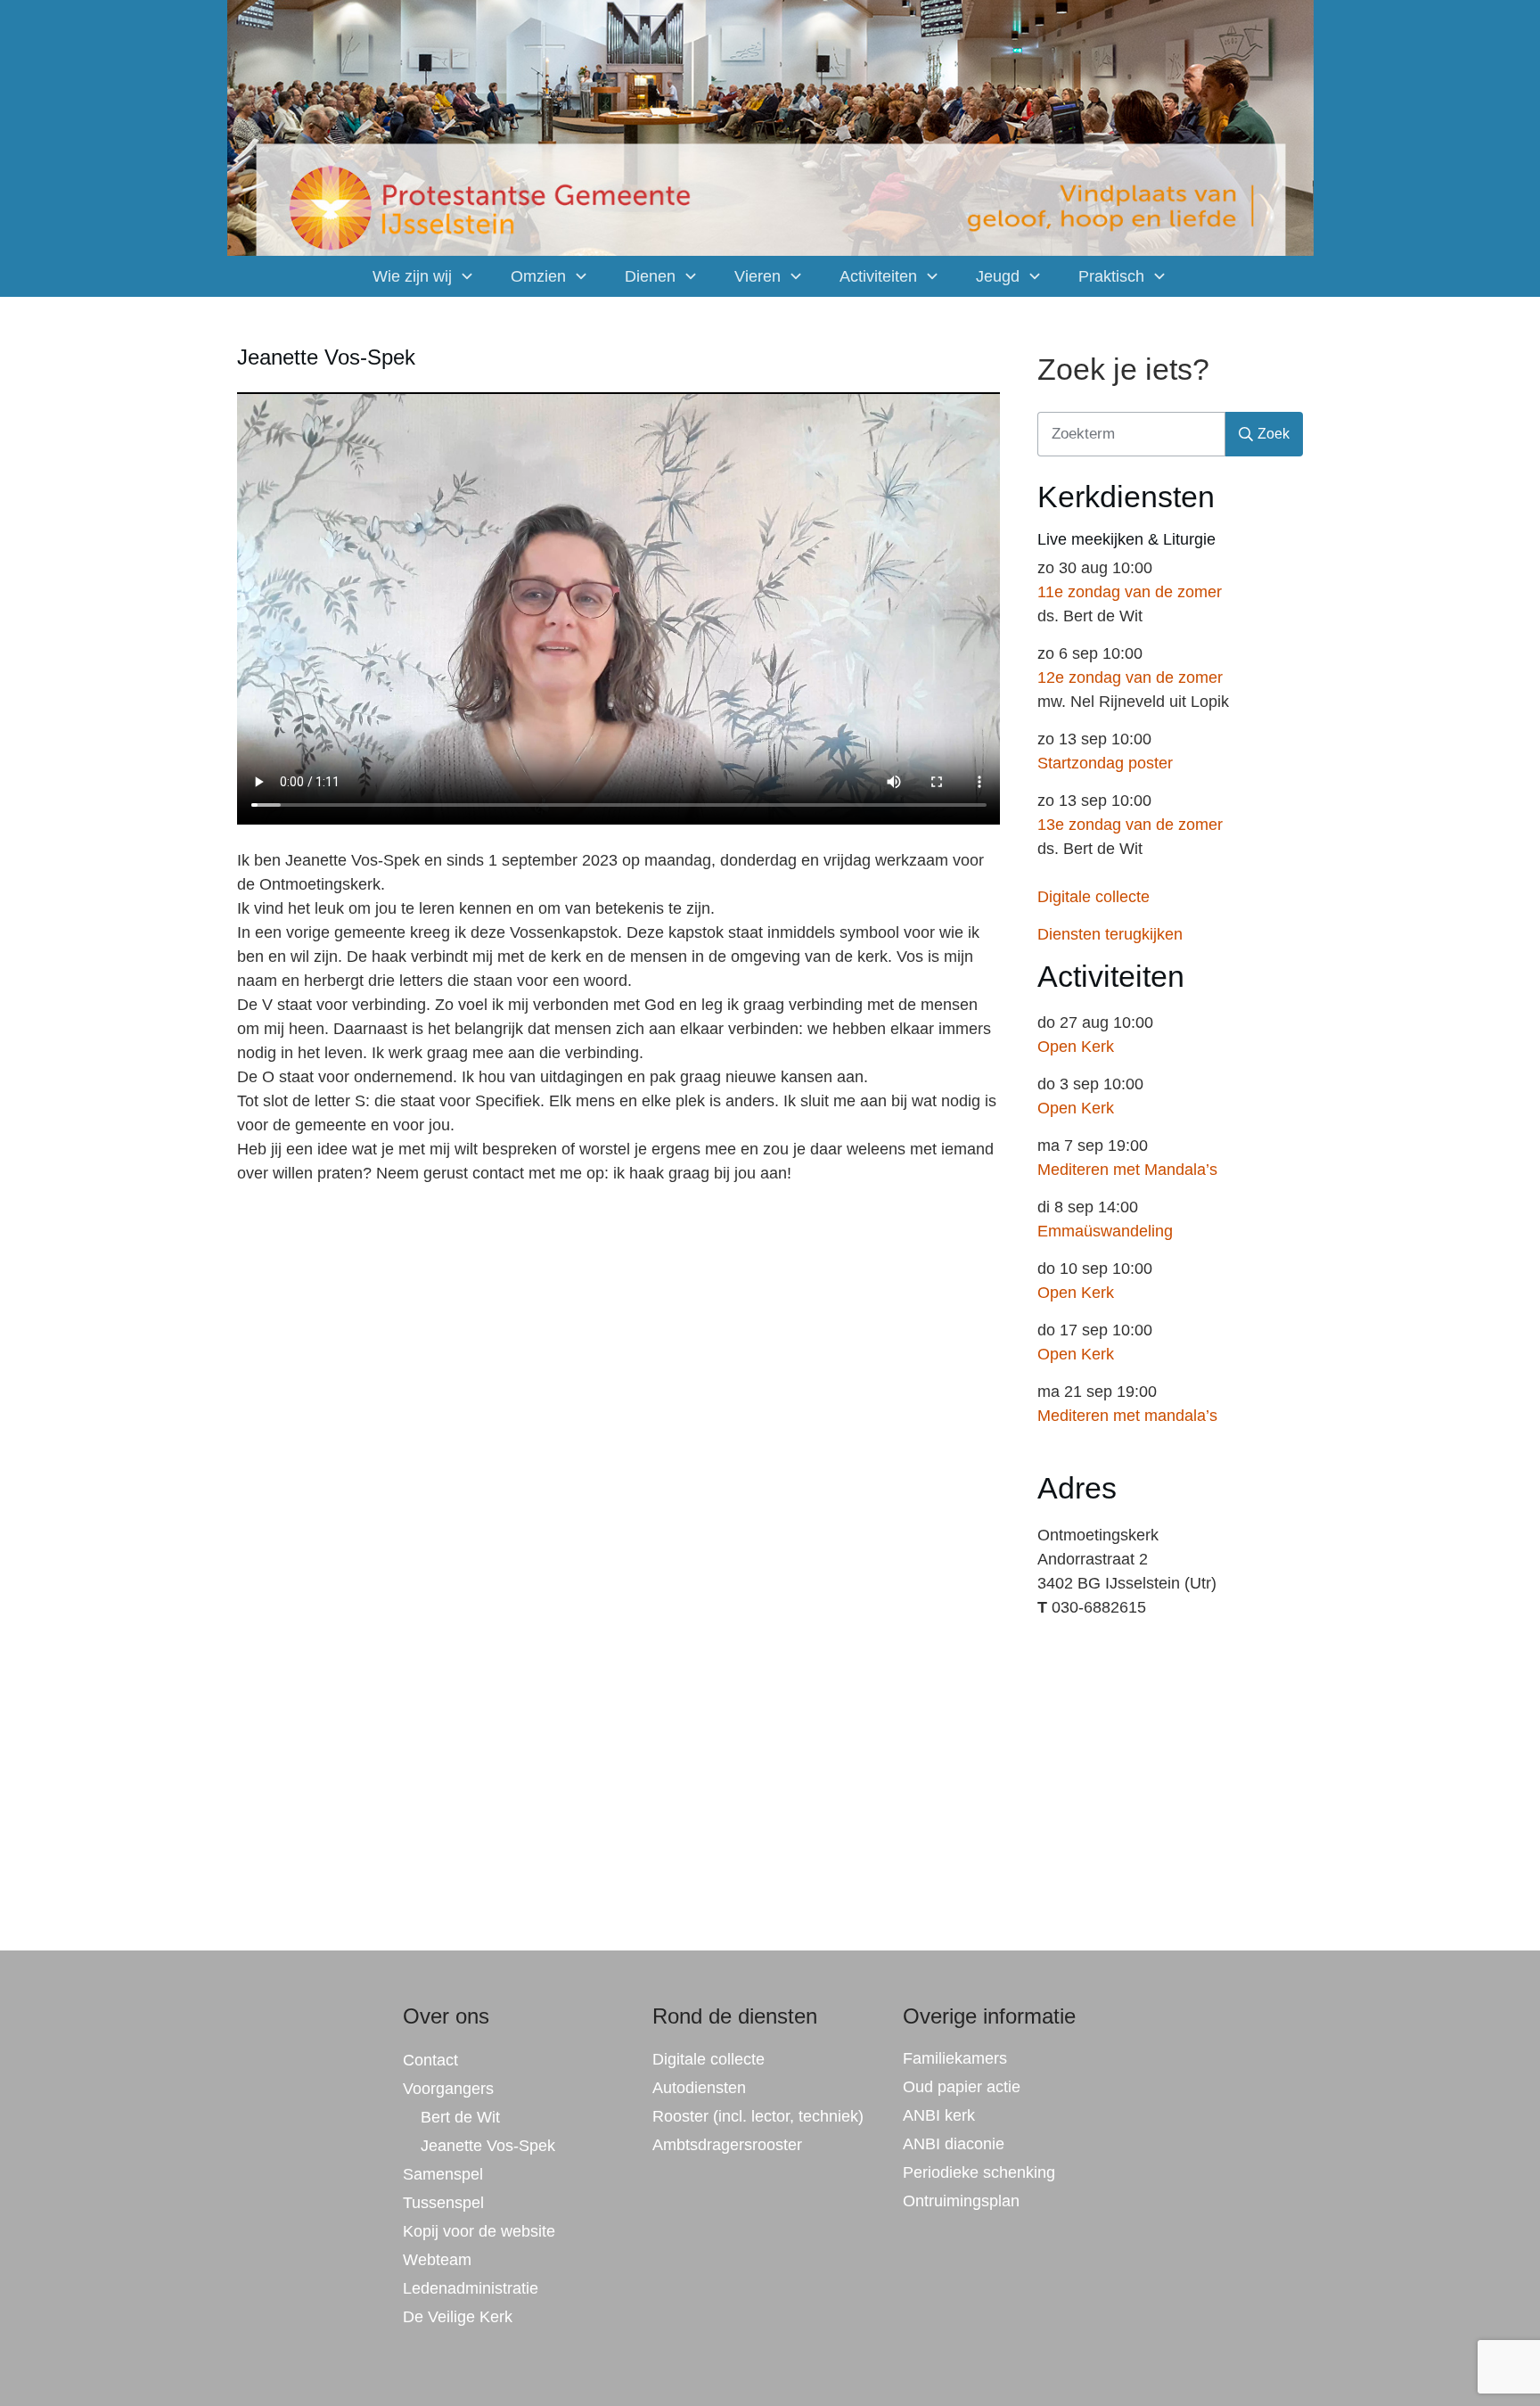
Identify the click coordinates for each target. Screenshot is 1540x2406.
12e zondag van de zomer (1130, 677)
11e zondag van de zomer (1130, 592)
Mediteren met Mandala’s (1127, 1170)
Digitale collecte (1094, 897)
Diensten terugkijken (1110, 934)
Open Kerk (1076, 1047)
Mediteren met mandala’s (1127, 1416)
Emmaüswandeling (1105, 1231)
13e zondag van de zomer (1130, 825)
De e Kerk (458, 2317)
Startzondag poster (1105, 763)
